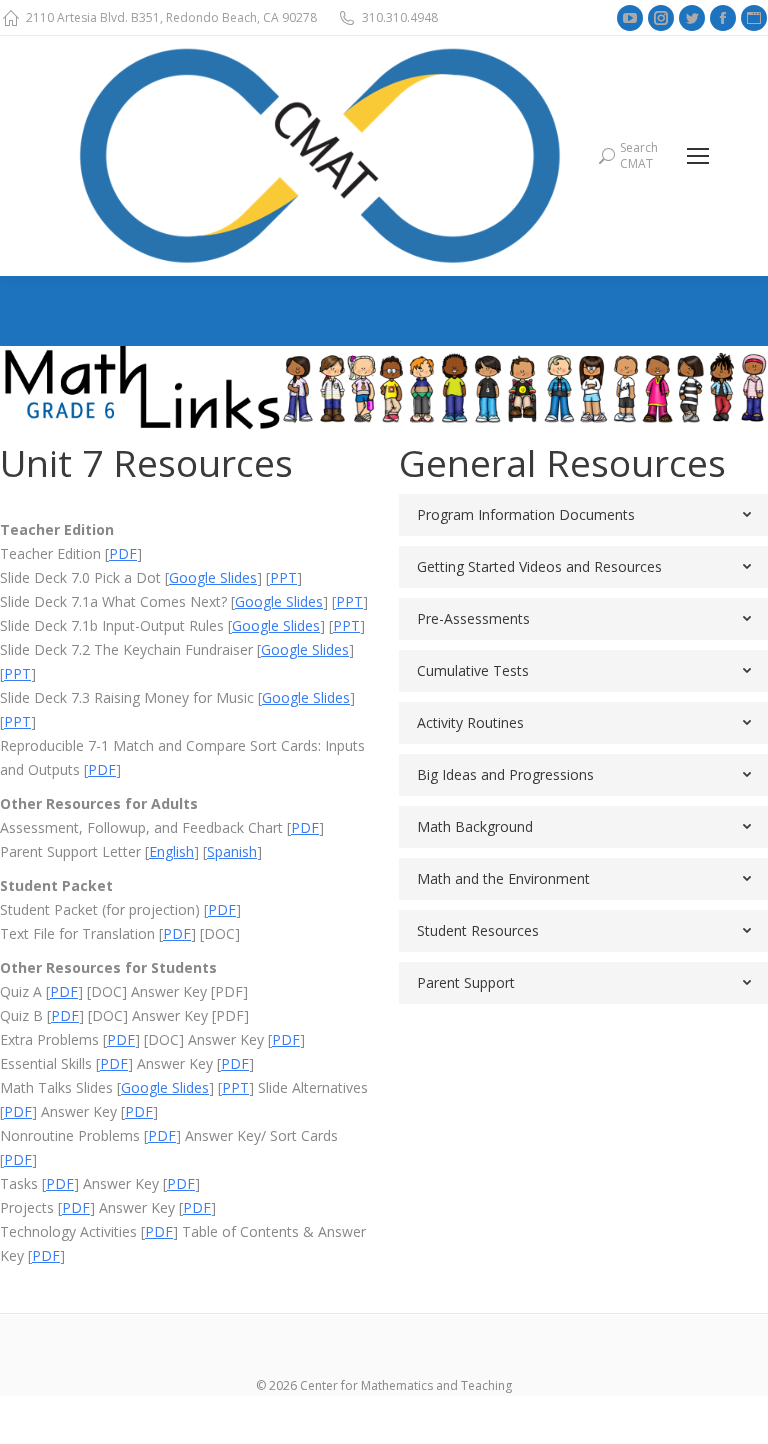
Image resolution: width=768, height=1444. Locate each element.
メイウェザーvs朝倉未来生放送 (195, 1407)
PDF (123, 553)
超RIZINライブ (46, 1407)
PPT (283, 577)
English (171, 851)
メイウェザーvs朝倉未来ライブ (492, 1407)
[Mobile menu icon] (698, 156)
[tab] (583, 515)
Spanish (232, 851)
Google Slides (213, 577)
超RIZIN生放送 (343, 1407)
